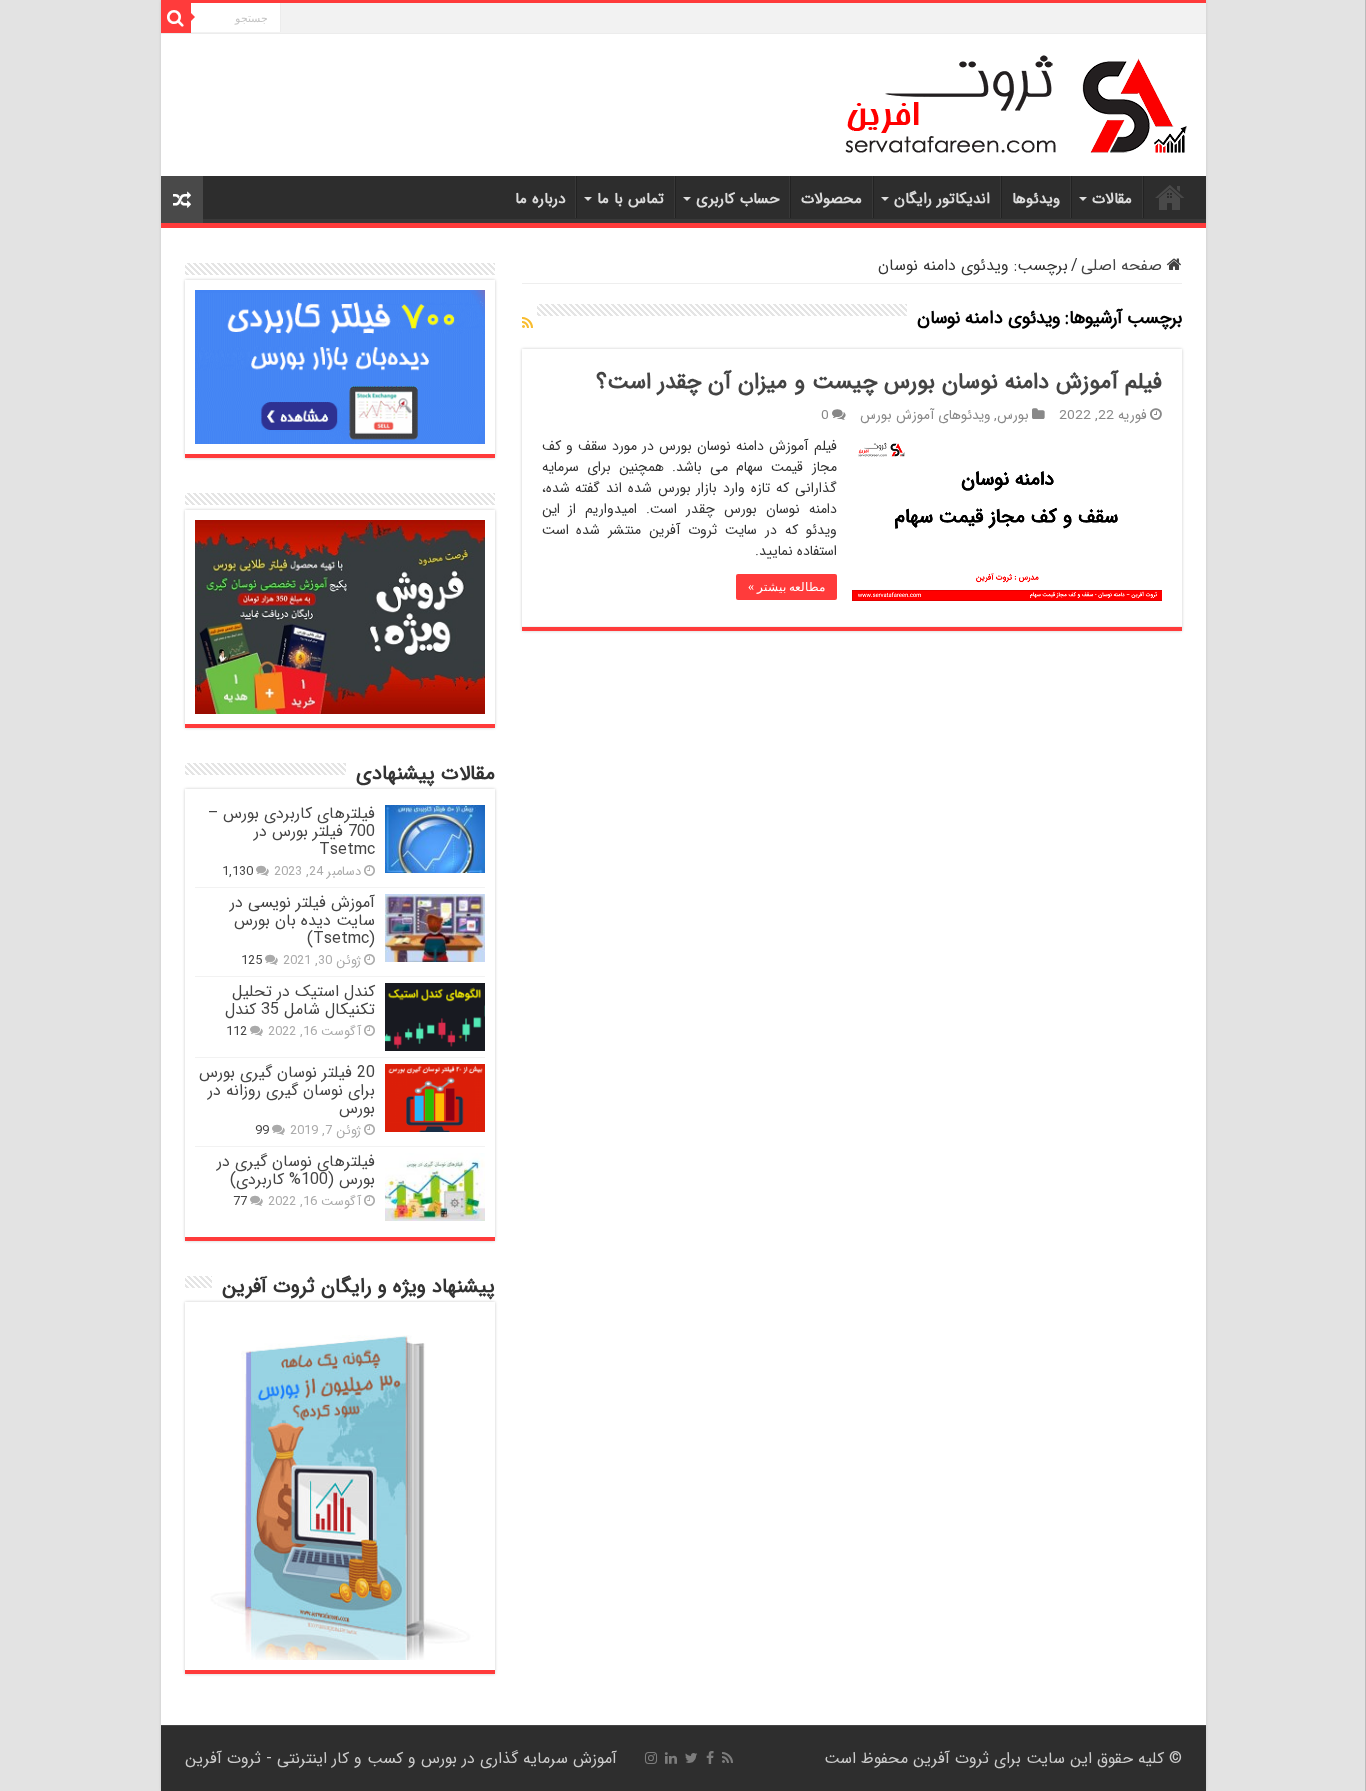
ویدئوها (1036, 199)
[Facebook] (710, 1758)
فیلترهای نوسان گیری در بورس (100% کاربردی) (296, 1170)
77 (240, 1202)
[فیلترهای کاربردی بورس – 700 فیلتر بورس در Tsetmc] (435, 839)
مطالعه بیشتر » (786, 587)
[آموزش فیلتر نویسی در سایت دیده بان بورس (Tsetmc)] (435, 928)
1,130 (237, 872)
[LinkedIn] (671, 1758)
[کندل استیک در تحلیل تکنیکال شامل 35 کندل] (435, 1017)
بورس (1013, 415)
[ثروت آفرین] (1015, 104)
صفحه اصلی (1124, 265)
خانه (1170, 197)
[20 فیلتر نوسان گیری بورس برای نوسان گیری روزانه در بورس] (435, 1098)
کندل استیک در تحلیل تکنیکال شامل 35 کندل (300, 1000)
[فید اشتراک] (527, 324)
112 (236, 1032)
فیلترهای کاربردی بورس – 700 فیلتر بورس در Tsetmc (291, 831)
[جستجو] (176, 18)
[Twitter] (691, 1758)
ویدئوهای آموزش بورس (925, 415)
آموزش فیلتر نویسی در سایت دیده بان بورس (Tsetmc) (302, 920)
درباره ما (540, 199)
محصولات (831, 199)
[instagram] (651, 1758)
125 (251, 961)
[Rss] (727, 1758)
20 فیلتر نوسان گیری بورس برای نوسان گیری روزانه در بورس (287, 1090)
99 (262, 1131)
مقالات (1112, 199)
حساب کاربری (737, 199)
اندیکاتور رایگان (942, 199)
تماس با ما (630, 199)
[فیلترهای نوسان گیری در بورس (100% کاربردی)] (435, 1187)
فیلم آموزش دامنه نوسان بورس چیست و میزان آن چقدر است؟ (879, 382)
